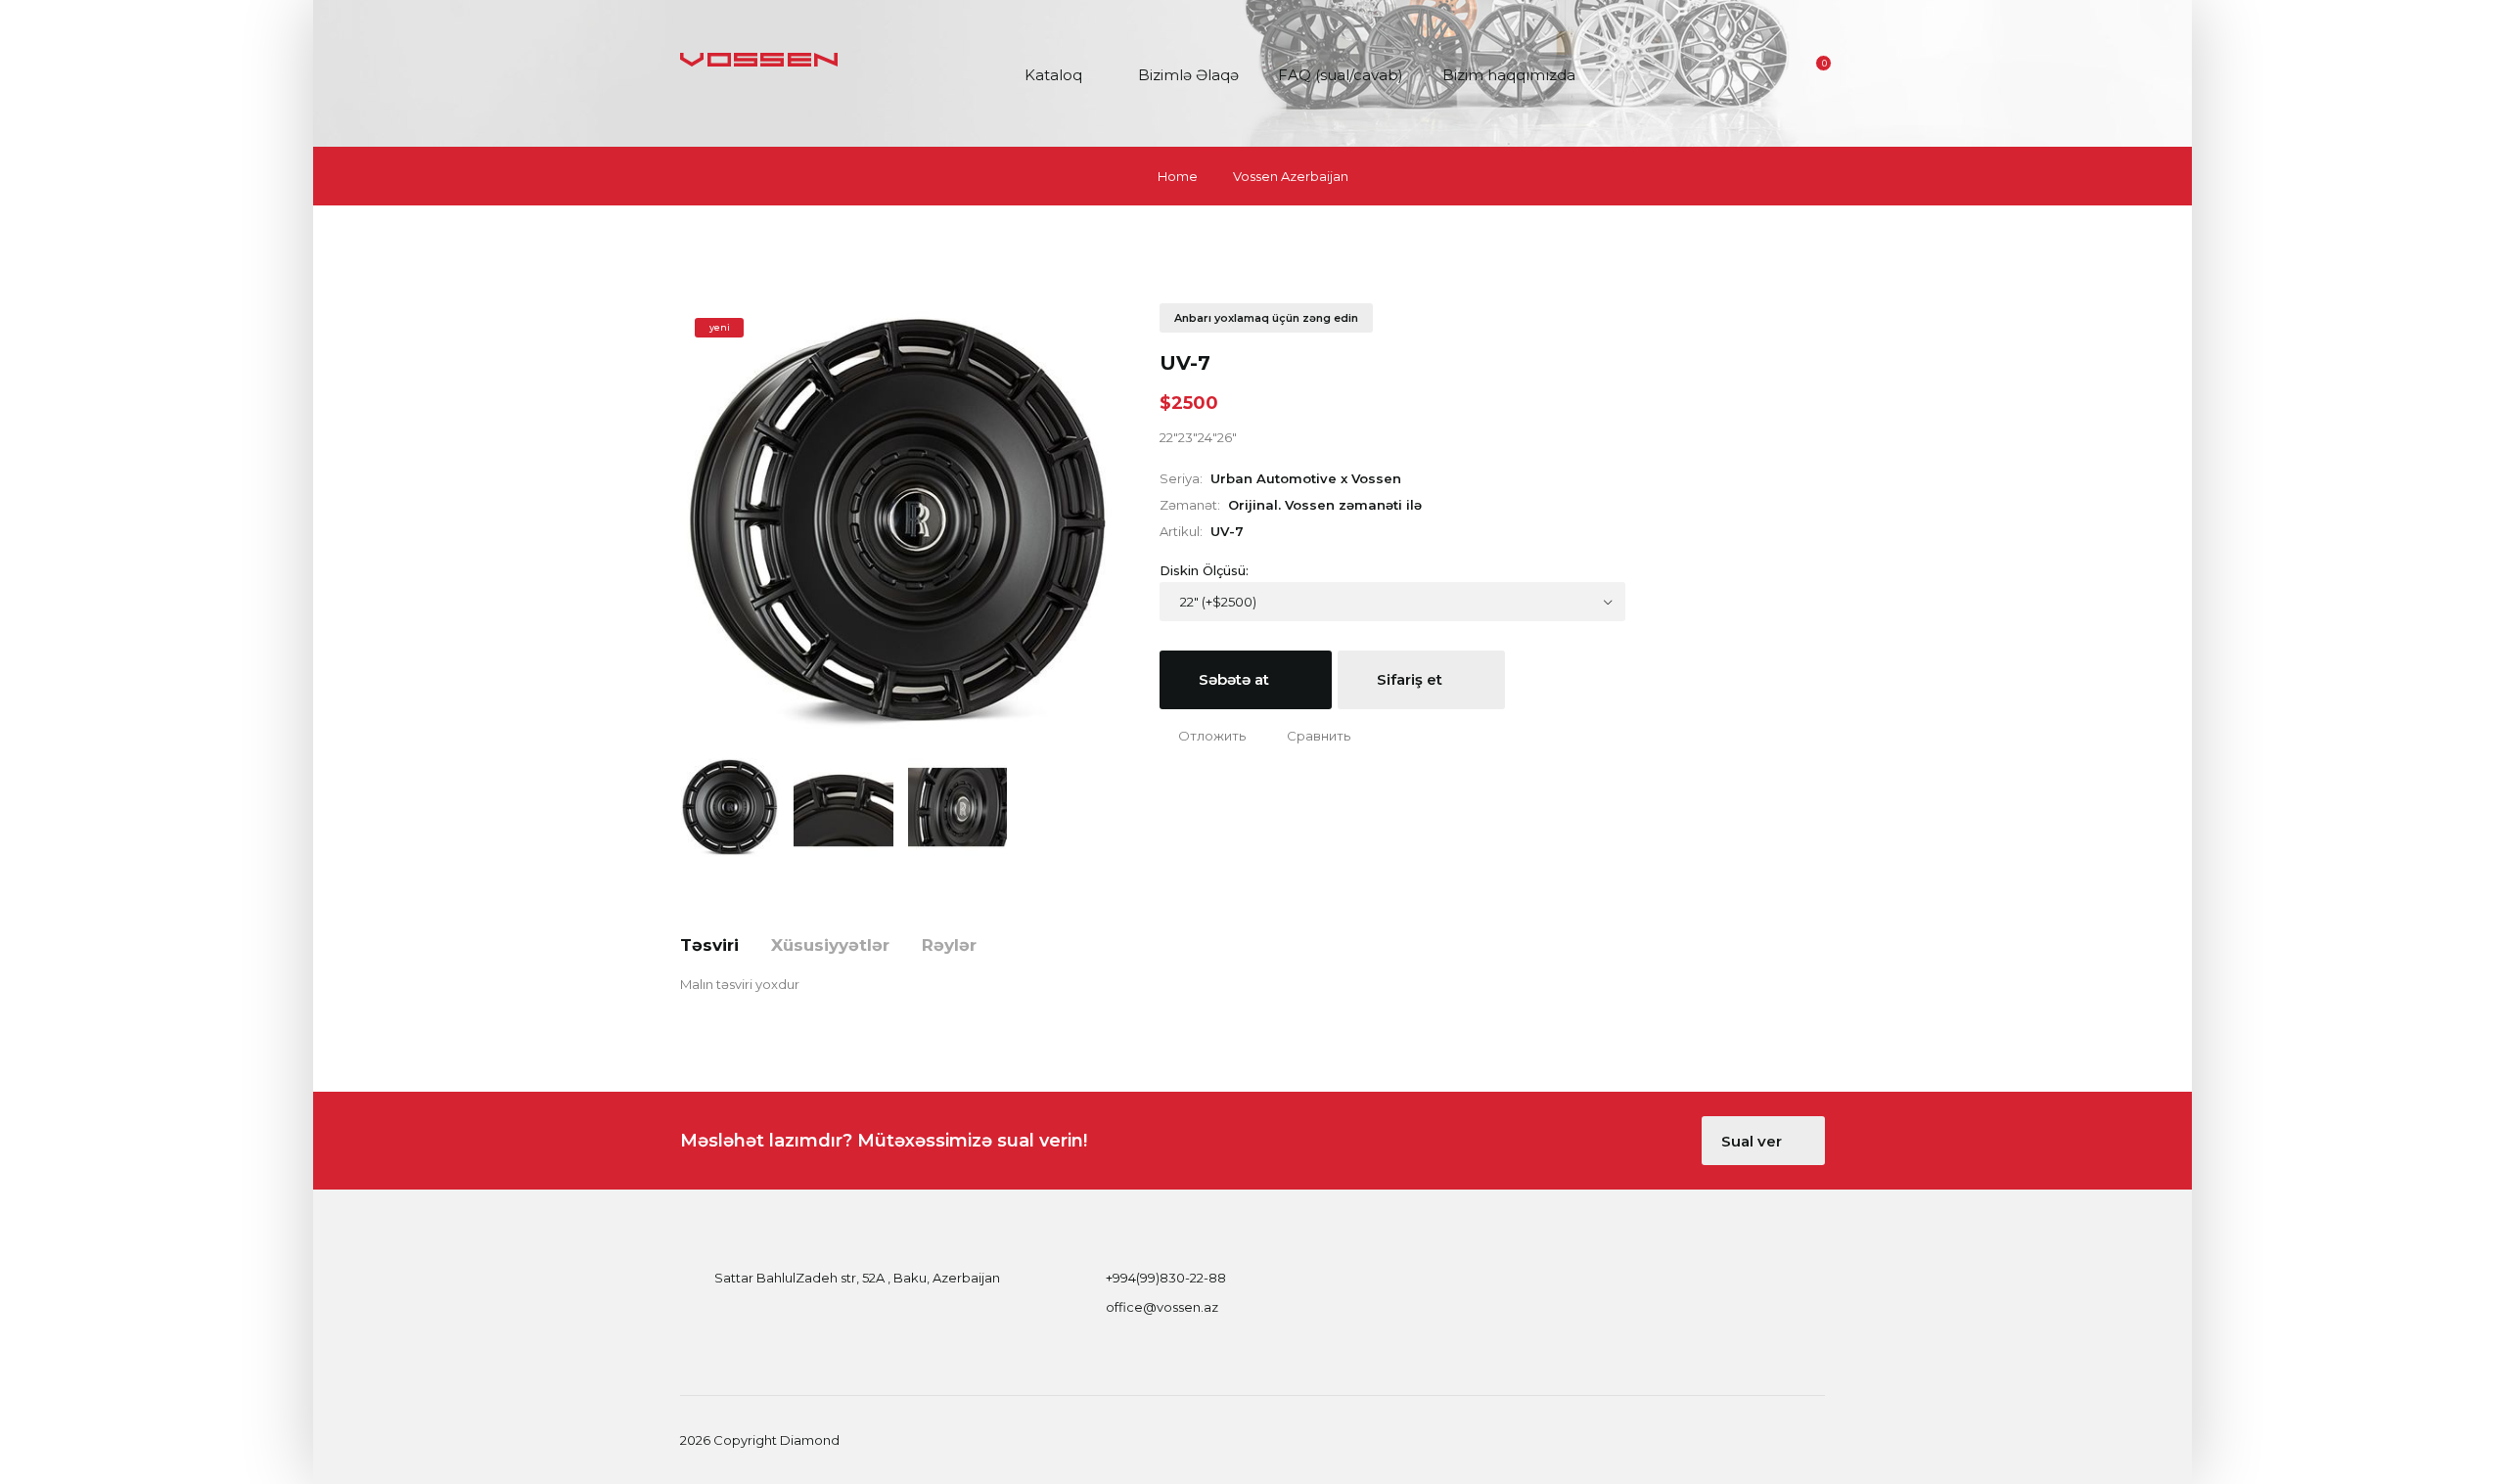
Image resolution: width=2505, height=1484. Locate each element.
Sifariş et (1412, 679)
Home (1178, 176)
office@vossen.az (1162, 1307)
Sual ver (1753, 1141)
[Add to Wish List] (1203, 736)
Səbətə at (1236, 679)
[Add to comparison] (1309, 736)
